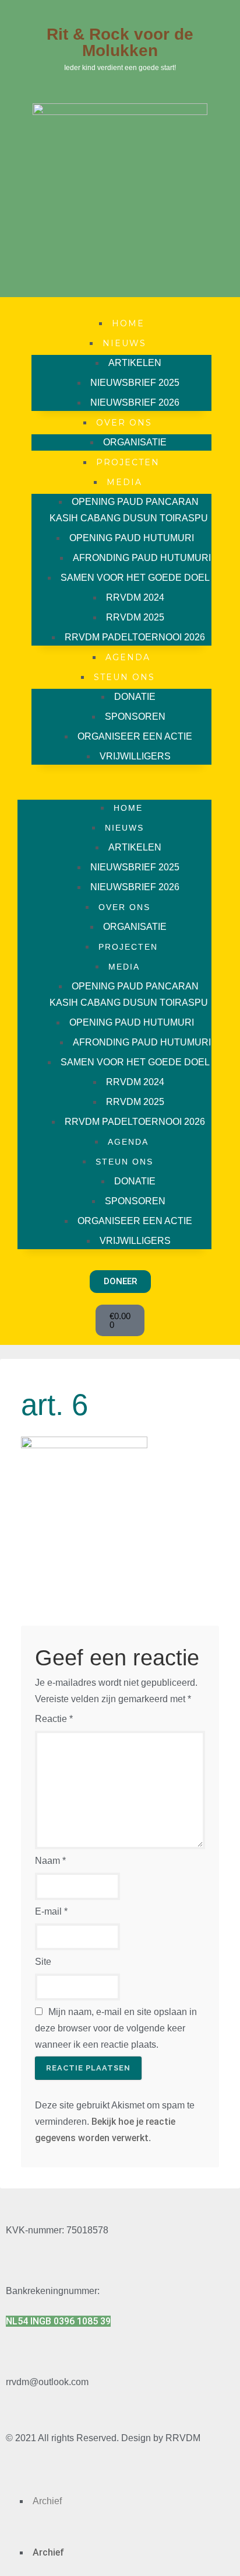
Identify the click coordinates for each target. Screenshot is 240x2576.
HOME (128, 323)
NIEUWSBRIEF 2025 (135, 383)
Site (43, 1962)
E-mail (51, 1911)
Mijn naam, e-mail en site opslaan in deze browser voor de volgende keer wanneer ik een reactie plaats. (116, 2028)
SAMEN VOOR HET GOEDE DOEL (135, 578)
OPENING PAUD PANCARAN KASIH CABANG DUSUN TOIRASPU (129, 510)
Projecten (128, 462)
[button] (114, 782)
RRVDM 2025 (135, 617)
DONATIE (135, 697)
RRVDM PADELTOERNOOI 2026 (135, 637)
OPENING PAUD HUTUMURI (132, 538)
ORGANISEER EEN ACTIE (135, 736)
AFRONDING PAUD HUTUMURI (142, 558)
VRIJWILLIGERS (135, 756)
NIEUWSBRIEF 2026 (135, 402)
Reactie (54, 1719)
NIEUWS (124, 343)
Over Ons (124, 423)
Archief (47, 2501)
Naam (50, 1861)
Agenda (128, 657)
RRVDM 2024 (135, 597)
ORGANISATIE (135, 442)
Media (124, 482)
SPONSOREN (135, 717)
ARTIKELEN (135, 363)
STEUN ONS (124, 677)
